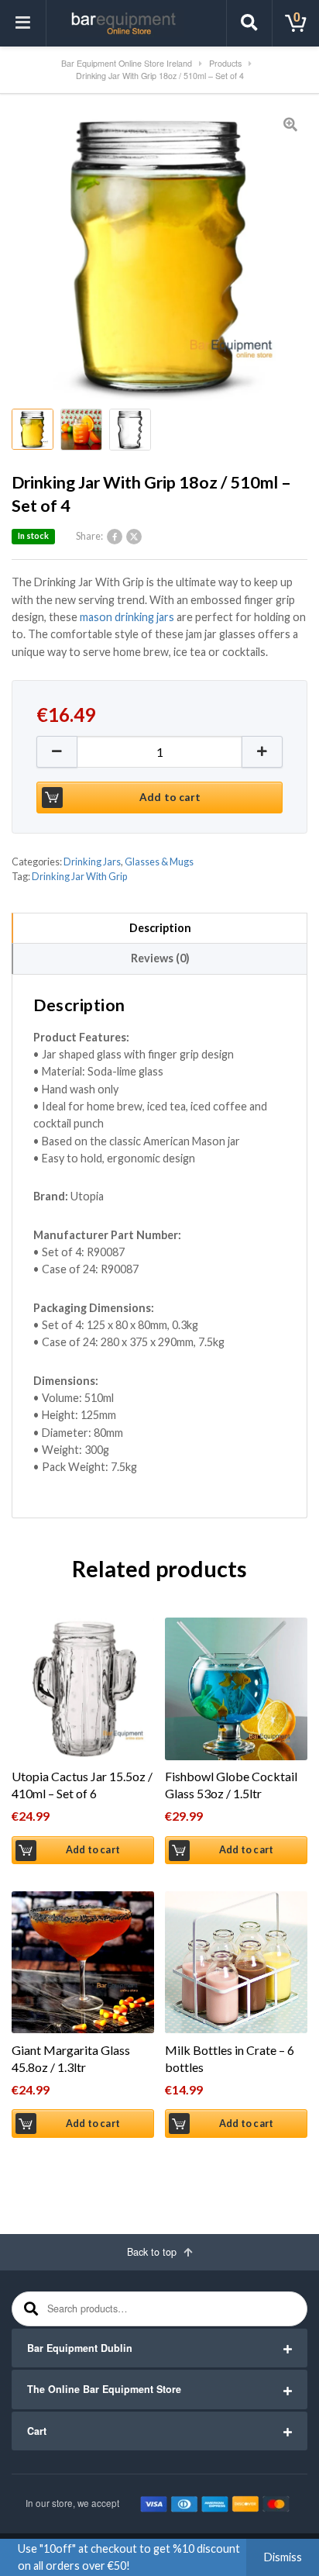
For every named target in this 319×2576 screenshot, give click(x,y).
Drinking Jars (92, 862)
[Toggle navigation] (23, 23)
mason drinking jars (127, 617)
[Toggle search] (249, 23)
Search (29, 2309)
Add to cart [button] (93, 1850)
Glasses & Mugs (159, 862)
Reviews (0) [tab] (160, 958)
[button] (262, 752)
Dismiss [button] (283, 2557)
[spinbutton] (159, 752)
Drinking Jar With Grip (79, 877)
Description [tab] (160, 928)
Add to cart (170, 797)
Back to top (153, 2252)
